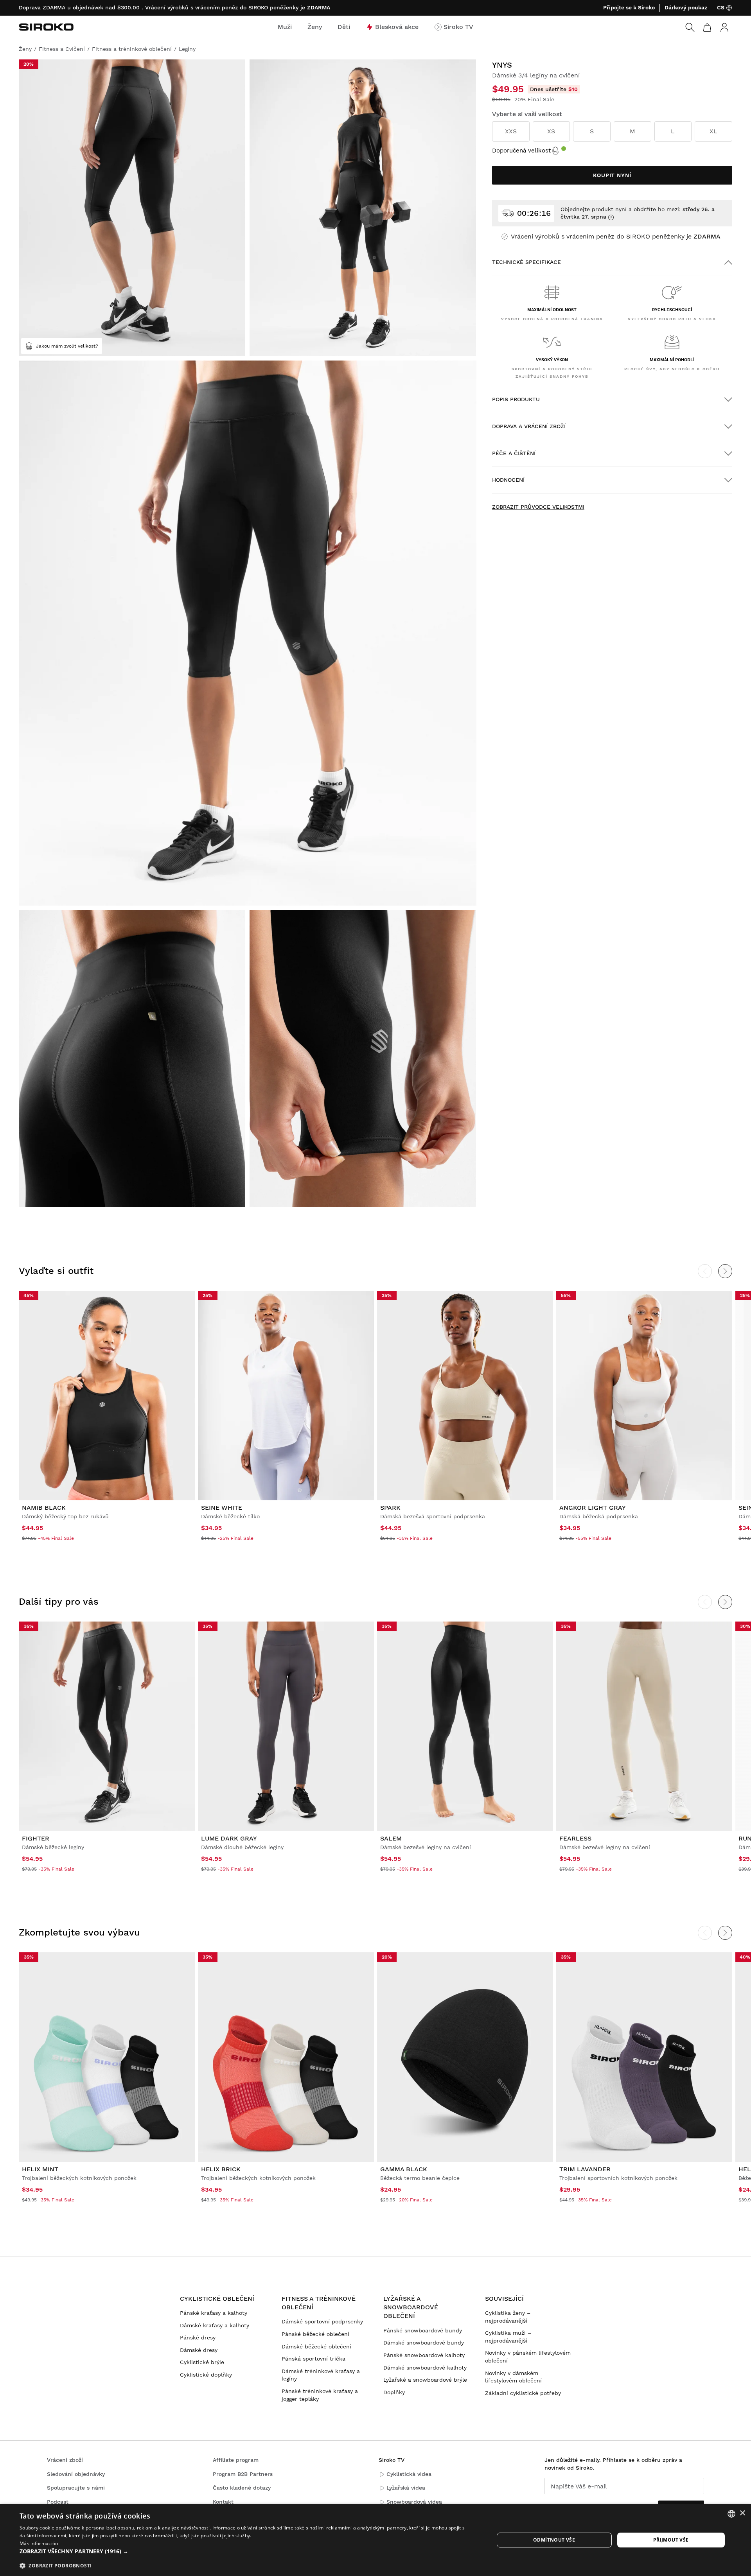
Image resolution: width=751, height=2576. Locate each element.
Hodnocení (508, 480)
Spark (390, 1508)
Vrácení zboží (65, 2460)
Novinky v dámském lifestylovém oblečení (513, 2377)
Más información (39, 2543)
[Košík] (707, 27)
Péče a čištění (514, 453)
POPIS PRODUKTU (516, 399)
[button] (250, 2551)
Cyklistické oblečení (217, 2299)
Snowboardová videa (414, 2502)
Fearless (575, 1838)
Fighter (36, 1838)
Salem (391, 1838)
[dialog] (375, 2540)
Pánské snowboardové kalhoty (424, 2355)
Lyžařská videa (406, 2488)
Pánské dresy (198, 2337)
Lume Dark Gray (229, 1838)
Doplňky (394, 2392)
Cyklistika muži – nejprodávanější (508, 2337)
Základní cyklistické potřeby (523, 2393)
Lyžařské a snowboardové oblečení (411, 2307)
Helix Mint (40, 2169)
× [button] (742, 2513)
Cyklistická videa (409, 2474)
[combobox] (731, 2514)
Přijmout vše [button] (671, 2540)
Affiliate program (236, 2460)
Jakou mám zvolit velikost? (67, 346)
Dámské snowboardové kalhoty (425, 2368)
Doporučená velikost (521, 151)
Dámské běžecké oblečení (316, 2346)
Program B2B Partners (243, 2474)
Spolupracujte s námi (76, 2488)
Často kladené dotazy (242, 2488)
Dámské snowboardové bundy (424, 2343)
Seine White (222, 1508)
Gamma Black (404, 2169)
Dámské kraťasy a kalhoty (215, 2325)
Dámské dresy (199, 2350)
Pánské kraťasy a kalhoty (214, 2313)
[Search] (690, 27)
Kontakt (223, 2502)
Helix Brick (221, 2169)
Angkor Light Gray (593, 1508)
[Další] (725, 1271)
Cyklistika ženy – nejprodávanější (508, 2317)
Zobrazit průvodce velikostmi (538, 507)
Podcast (58, 2502)
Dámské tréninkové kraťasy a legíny (321, 2375)
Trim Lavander (585, 2169)
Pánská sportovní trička (314, 2359)
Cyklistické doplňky (206, 2375)
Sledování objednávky (76, 2474)
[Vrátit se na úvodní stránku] (46, 27)
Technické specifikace (526, 262)
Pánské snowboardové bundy (423, 2330)
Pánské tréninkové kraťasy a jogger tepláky (320, 2395)
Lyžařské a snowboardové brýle (425, 2380)
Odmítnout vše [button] (554, 2540)
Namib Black (44, 1508)
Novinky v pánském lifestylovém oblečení (528, 2357)
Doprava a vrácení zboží (529, 426)
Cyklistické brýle (202, 2362)
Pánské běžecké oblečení (315, 2334)
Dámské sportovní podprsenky (322, 2321)
